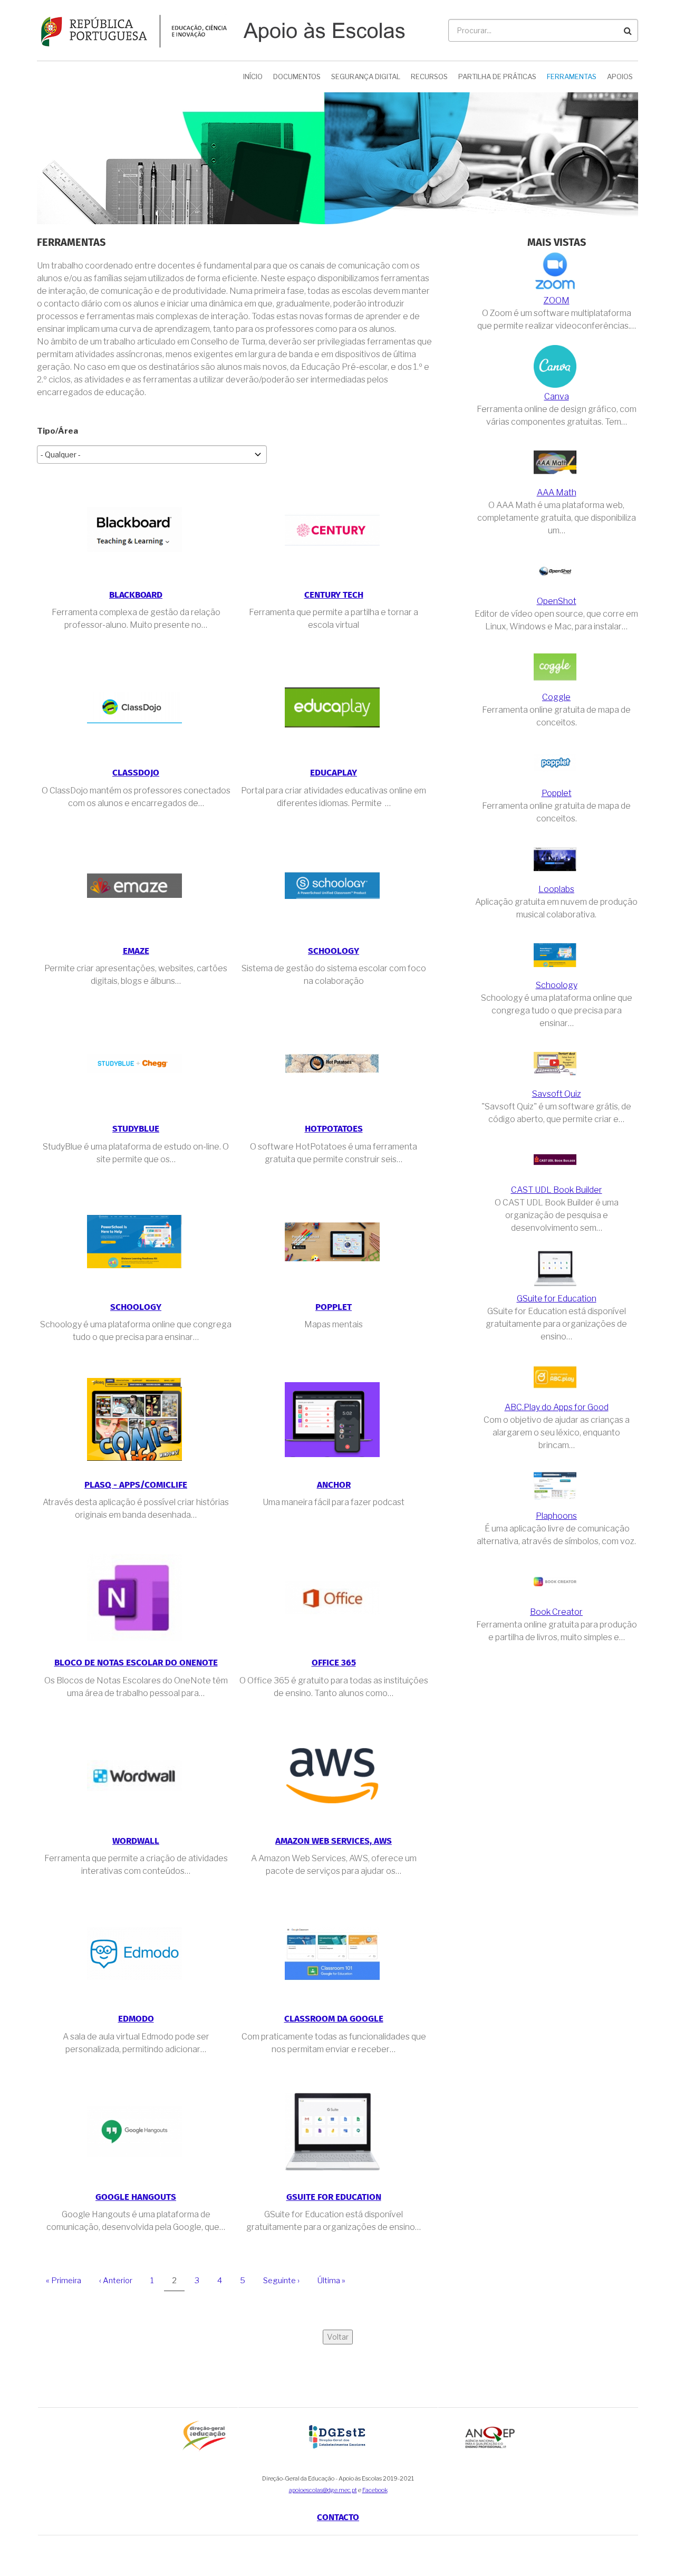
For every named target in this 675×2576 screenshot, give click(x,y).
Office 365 (334, 1663)
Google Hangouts (136, 2197)
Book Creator (556, 1612)
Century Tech (334, 595)
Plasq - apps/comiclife (136, 1485)
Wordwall (136, 1841)
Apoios (620, 76)
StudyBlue (136, 1129)
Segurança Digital (366, 76)
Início (253, 76)
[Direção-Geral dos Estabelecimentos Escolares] (338, 2436)
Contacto (338, 2518)
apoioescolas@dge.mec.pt (323, 2490)
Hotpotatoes (334, 1129)
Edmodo (136, 2019)
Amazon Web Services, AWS (334, 1841)
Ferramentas (572, 76)
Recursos (429, 76)
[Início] (221, 30)
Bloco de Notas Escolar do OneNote (136, 1663)
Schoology (334, 951)
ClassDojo (136, 773)
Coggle (556, 697)
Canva (557, 396)
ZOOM (557, 300)
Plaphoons (556, 1516)
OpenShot (557, 601)
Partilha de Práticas (497, 76)
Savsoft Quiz (557, 1094)
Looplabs (556, 889)
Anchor (334, 1485)
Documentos (297, 76)
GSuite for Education (334, 2197)
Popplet (334, 1308)
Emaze (136, 951)
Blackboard (136, 595)
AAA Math (557, 492)
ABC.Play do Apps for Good (557, 1407)
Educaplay (334, 773)
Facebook (375, 2490)
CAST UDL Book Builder (557, 1190)
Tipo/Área (57, 431)
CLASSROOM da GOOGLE (334, 2019)
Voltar (338, 2337)
